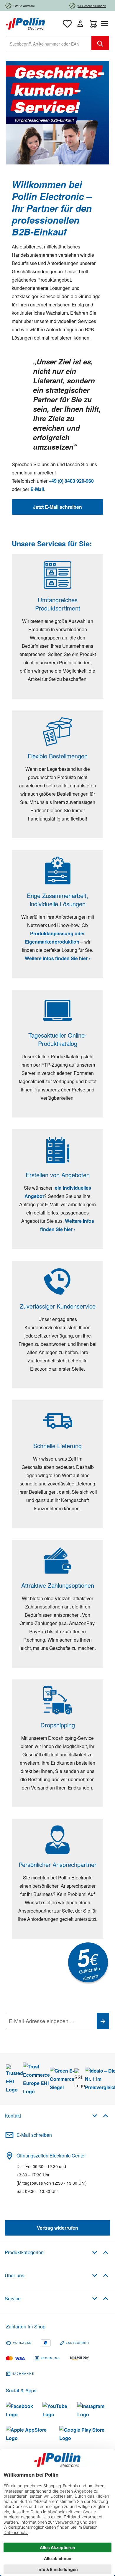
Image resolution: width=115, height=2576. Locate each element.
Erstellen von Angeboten (58, 1175)
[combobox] (49, 43)
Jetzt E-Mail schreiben (57, 507)
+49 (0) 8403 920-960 (71, 481)
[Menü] (106, 24)
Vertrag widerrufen (57, 2228)
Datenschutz (44, 2034)
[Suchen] (100, 43)
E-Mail (37, 489)
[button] (100, 2115)
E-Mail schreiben (34, 2135)
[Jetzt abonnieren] (103, 2021)
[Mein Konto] (80, 24)
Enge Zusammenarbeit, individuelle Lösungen (57, 900)
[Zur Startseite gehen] (25, 23)
